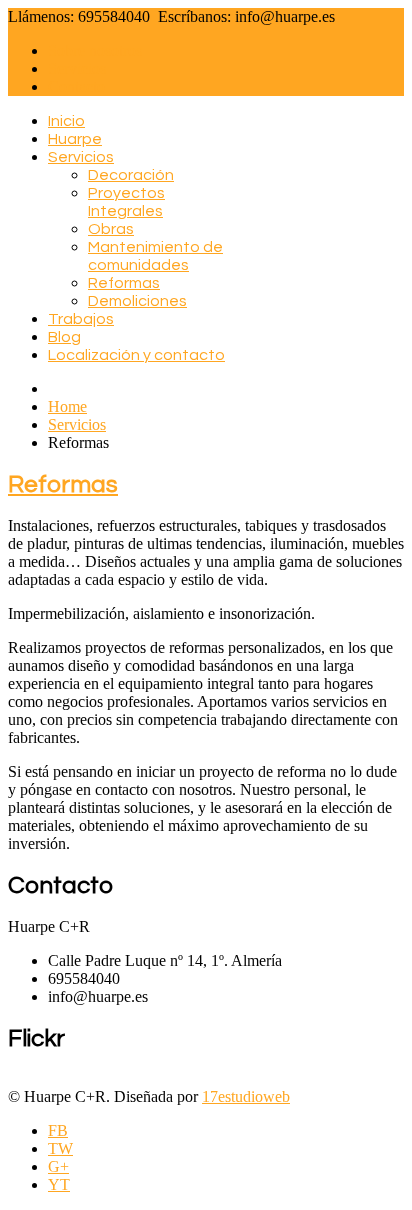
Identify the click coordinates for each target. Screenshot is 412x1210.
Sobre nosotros (95, 50)
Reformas (124, 283)
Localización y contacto (136, 355)
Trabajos (81, 319)
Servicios (77, 68)
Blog (64, 337)
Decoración (131, 175)
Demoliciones (137, 301)
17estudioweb (246, 1096)
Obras (111, 229)
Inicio (66, 121)
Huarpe (75, 139)
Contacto (76, 86)
